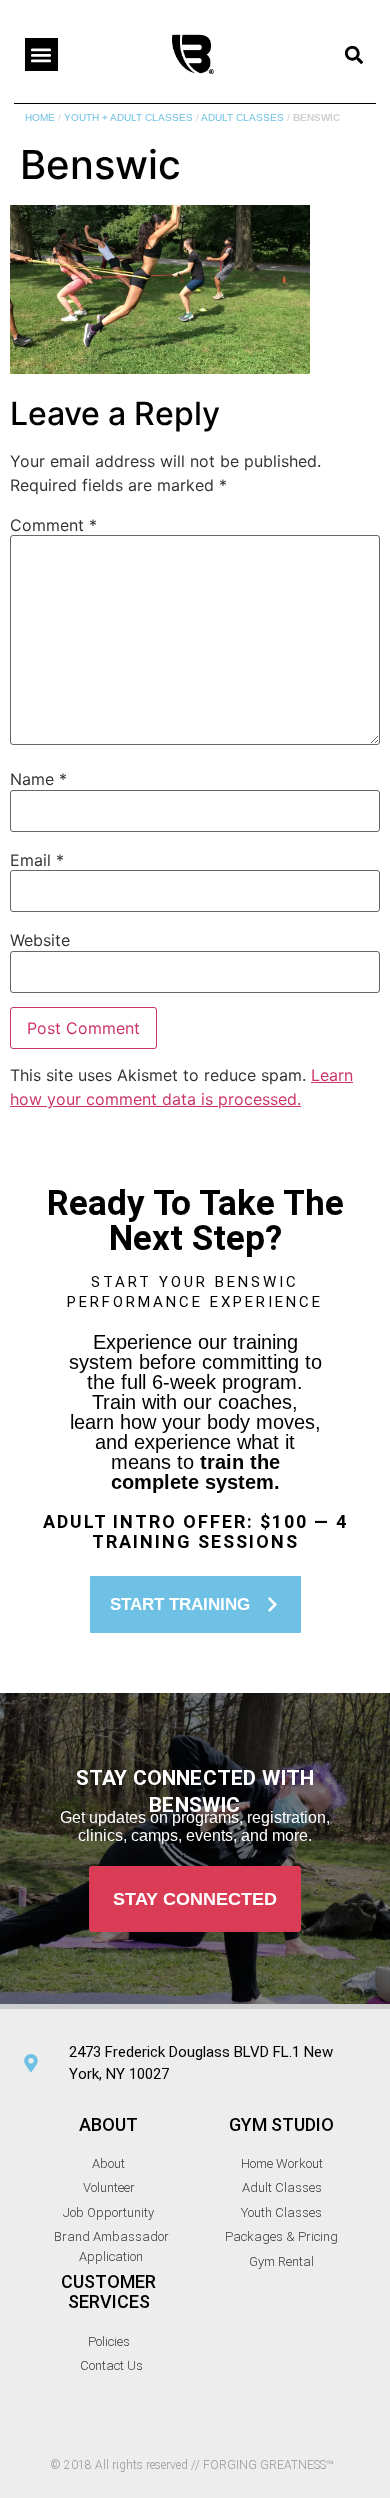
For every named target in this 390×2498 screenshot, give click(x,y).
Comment (53, 525)
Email (37, 860)
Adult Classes (242, 117)
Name (38, 779)
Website (40, 940)
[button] (41, 54)
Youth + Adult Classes (128, 117)
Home (40, 117)
